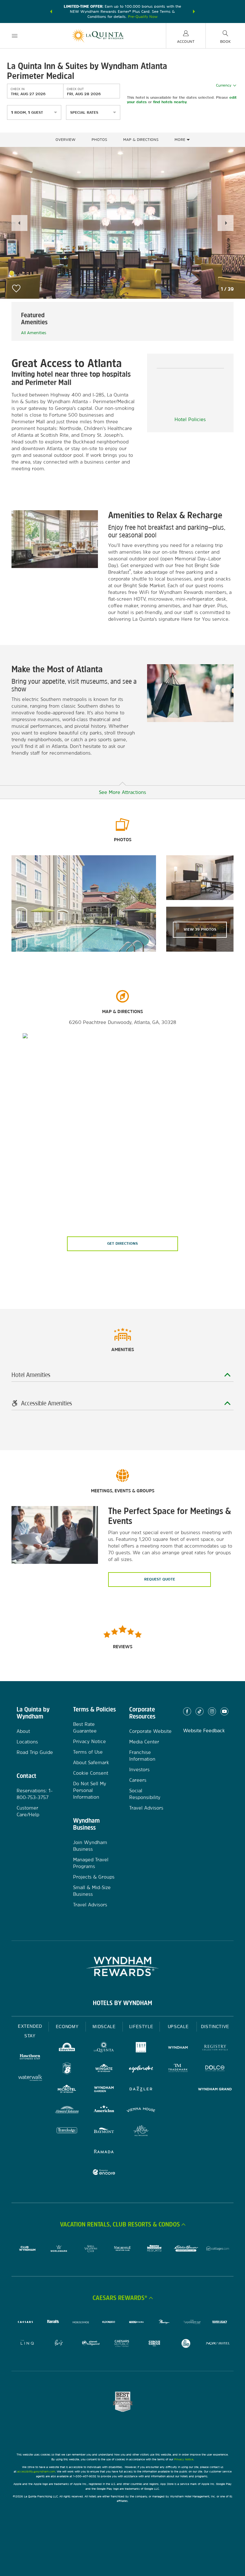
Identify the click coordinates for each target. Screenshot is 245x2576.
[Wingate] (104, 2069)
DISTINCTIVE (215, 2027)
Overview (66, 140)
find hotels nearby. (170, 102)
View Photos (200, 929)
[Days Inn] (67, 2048)
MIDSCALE (104, 2027)
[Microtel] (67, 2090)
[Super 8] (67, 2069)
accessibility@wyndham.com (36, 2471)
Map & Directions (141, 140)
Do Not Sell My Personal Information (90, 1790)
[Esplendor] (141, 2069)
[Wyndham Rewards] (122, 1966)
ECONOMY (67, 2027)
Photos (99, 140)
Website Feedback (204, 1730)
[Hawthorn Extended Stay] (30, 2058)
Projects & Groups (94, 1877)
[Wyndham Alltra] (141, 2131)
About (23, 1731)
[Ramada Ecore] (104, 2173)
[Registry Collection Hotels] (215, 2048)
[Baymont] (104, 2131)
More (181, 140)
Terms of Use (88, 1752)
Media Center (144, 1742)
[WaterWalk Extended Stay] (30, 2078)
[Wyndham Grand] (215, 2090)
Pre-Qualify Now (143, 17)
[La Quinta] (104, 2048)
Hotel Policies (190, 419)
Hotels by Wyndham (122, 2003)
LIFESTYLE (141, 2027)
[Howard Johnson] (67, 2111)
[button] (51, 12)
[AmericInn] (104, 2111)
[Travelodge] (67, 2131)
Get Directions (122, 1243)
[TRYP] (141, 2048)
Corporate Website (150, 1731)
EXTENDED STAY (30, 2031)
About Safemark (91, 1762)
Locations (27, 1742)
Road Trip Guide (35, 1752)
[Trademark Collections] (178, 2069)
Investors (139, 1769)
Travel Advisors (90, 1905)
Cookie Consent (91, 1773)
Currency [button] (224, 85)
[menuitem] (15, 36)
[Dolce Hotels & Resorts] (215, 2069)
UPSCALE (178, 2027)
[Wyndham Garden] (104, 2090)
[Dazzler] (141, 2090)
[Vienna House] (141, 2111)
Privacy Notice (89, 1741)
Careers (138, 1780)
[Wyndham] (178, 2048)
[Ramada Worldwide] (104, 2152)
